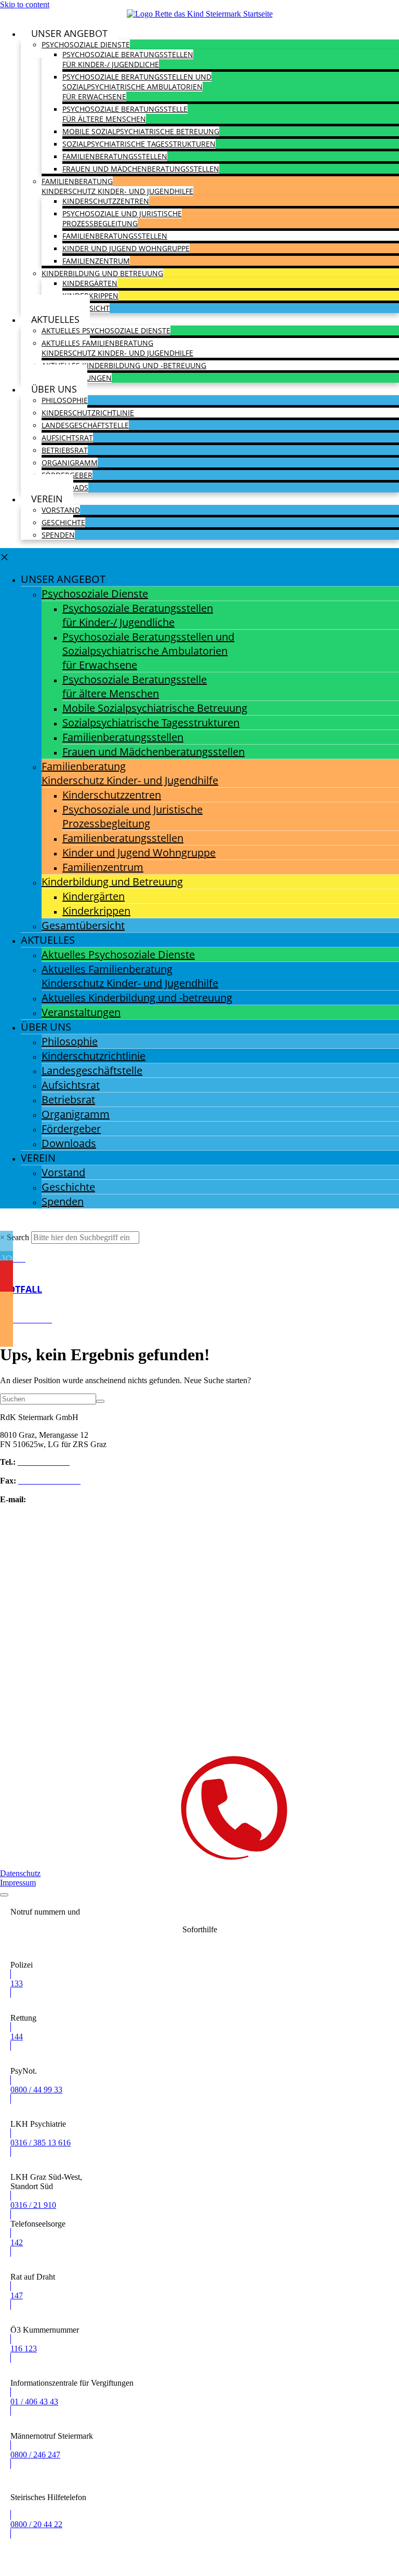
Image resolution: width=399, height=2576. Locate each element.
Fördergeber (71, 1129)
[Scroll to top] (4, 1895)
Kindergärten (90, 283)
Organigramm (70, 463)
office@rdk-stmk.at (60, 1499)
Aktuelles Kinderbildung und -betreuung (124, 365)
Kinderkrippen (90, 296)
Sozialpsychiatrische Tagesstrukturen (139, 144)
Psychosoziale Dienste (86, 44)
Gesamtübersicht (83, 925)
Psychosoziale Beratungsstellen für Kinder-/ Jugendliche (128, 59)
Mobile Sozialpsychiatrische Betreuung (141, 131)
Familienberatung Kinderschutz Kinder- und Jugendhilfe (117, 186)
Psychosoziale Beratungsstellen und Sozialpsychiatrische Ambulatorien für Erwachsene (137, 87)
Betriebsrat (65, 450)
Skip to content (25, 4)
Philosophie (65, 400)
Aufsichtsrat (67, 438)
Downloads (69, 1143)
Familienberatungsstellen (115, 156)
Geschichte (63, 522)
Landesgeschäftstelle (85, 425)
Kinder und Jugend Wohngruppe (126, 248)
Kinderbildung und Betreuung (102, 273)
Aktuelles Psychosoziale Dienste (106, 330)
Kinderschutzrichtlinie (88, 413)
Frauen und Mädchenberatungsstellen (141, 169)
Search (18, 1237)
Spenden (58, 535)
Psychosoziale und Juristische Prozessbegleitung (122, 218)
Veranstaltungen (81, 1012)
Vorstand (61, 510)
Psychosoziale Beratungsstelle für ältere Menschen (125, 114)
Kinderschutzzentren (106, 201)
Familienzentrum (96, 261)
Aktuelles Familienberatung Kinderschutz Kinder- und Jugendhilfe (117, 348)
